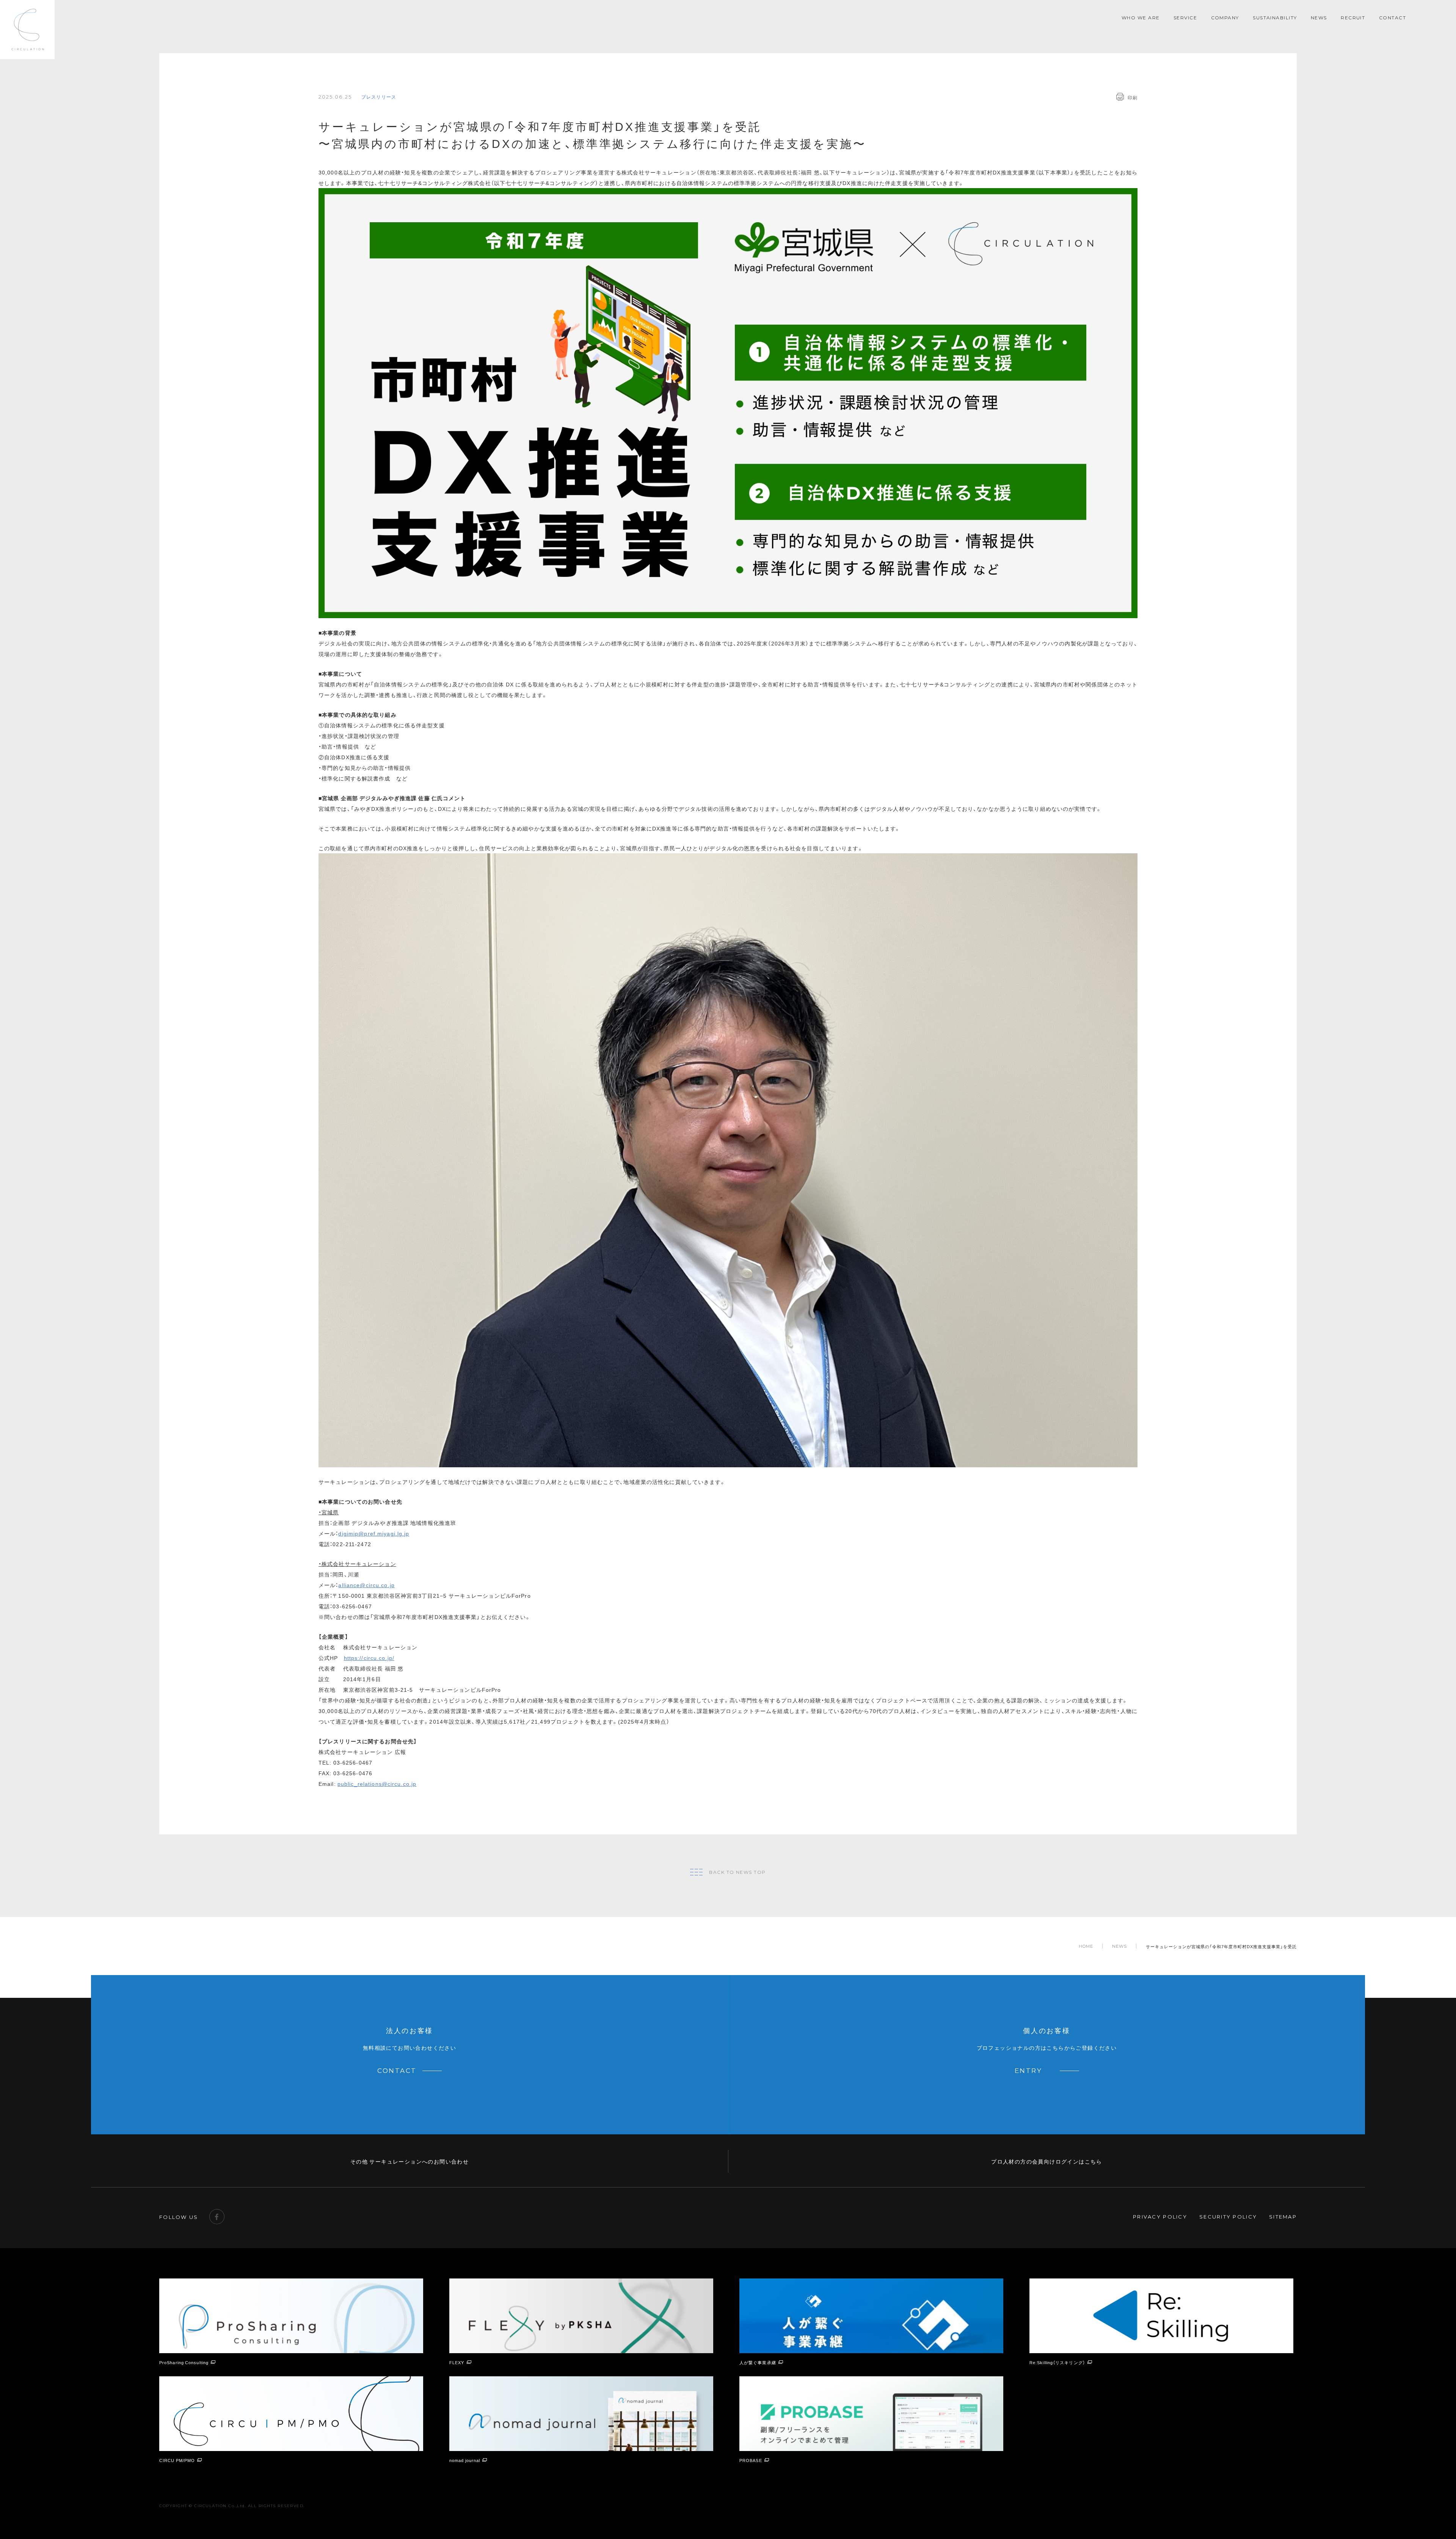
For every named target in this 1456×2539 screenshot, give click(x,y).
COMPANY (1225, 18)
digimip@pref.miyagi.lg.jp (374, 1533)
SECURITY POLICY (1228, 2217)
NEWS (1319, 18)
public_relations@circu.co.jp (377, 1784)
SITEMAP (1283, 2217)
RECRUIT (1353, 18)
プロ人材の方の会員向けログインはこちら (1047, 2161)
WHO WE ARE (1141, 18)
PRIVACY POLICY (1160, 2217)
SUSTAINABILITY (1275, 18)
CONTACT (1392, 18)
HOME (1086, 1946)
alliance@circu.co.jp (366, 1585)
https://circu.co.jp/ (369, 1658)
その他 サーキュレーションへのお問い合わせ (409, 2161)
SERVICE (1185, 18)
